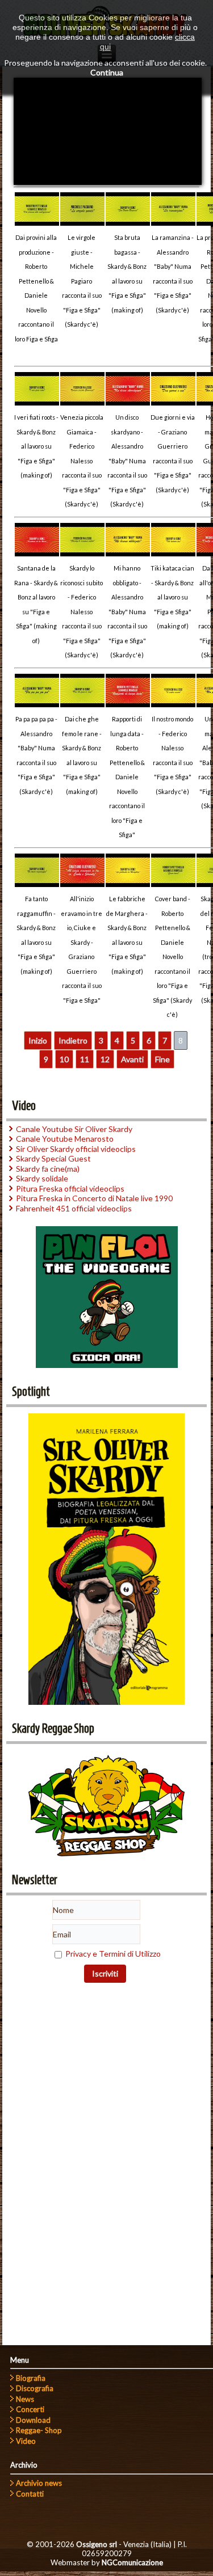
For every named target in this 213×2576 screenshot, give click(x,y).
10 (64, 1059)
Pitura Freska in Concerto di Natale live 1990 (94, 1198)
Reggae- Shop (39, 2430)
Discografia (35, 2388)
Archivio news (39, 2483)
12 (105, 1059)
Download (33, 2420)
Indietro (73, 1040)
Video (26, 2441)
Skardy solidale (42, 1178)
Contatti (30, 2494)
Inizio (38, 1040)
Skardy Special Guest (53, 1158)
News (25, 2399)
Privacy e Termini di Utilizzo (113, 1954)
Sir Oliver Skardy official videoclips (76, 1149)
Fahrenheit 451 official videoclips (74, 1208)
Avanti (132, 1059)
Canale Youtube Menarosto (65, 1139)
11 (85, 1059)
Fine (162, 1059)
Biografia (31, 2378)
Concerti (30, 2409)
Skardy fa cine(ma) (48, 1169)
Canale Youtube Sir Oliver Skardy (74, 1129)
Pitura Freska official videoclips (70, 1188)
